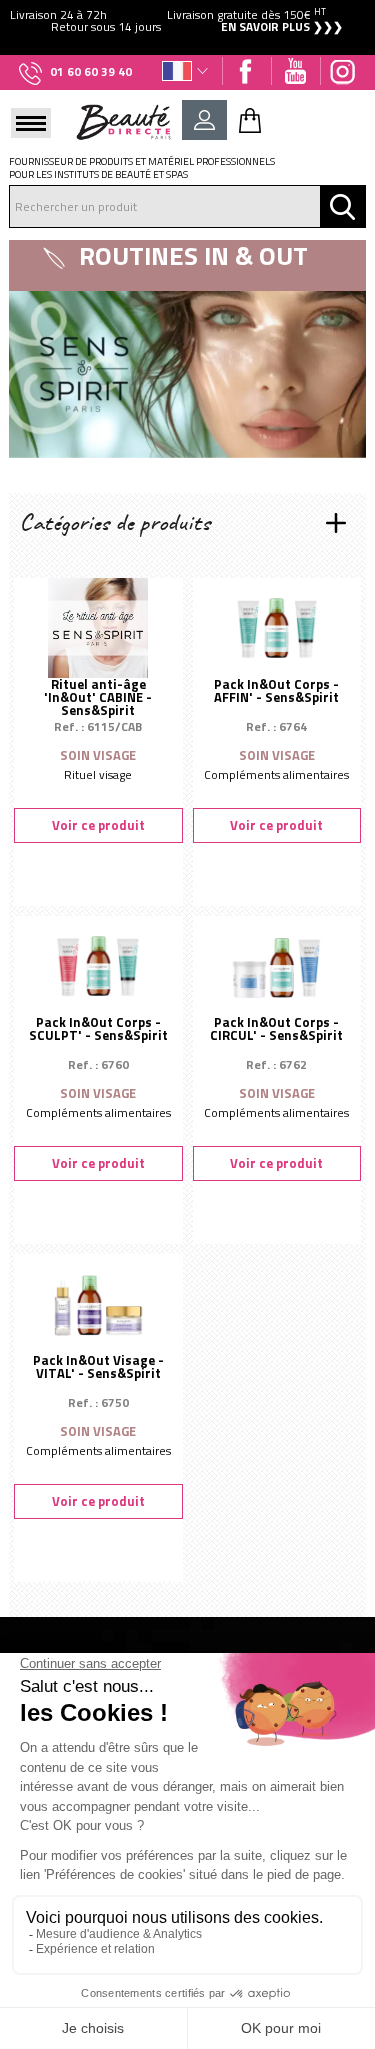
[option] (187, 21)
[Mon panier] (250, 120)
